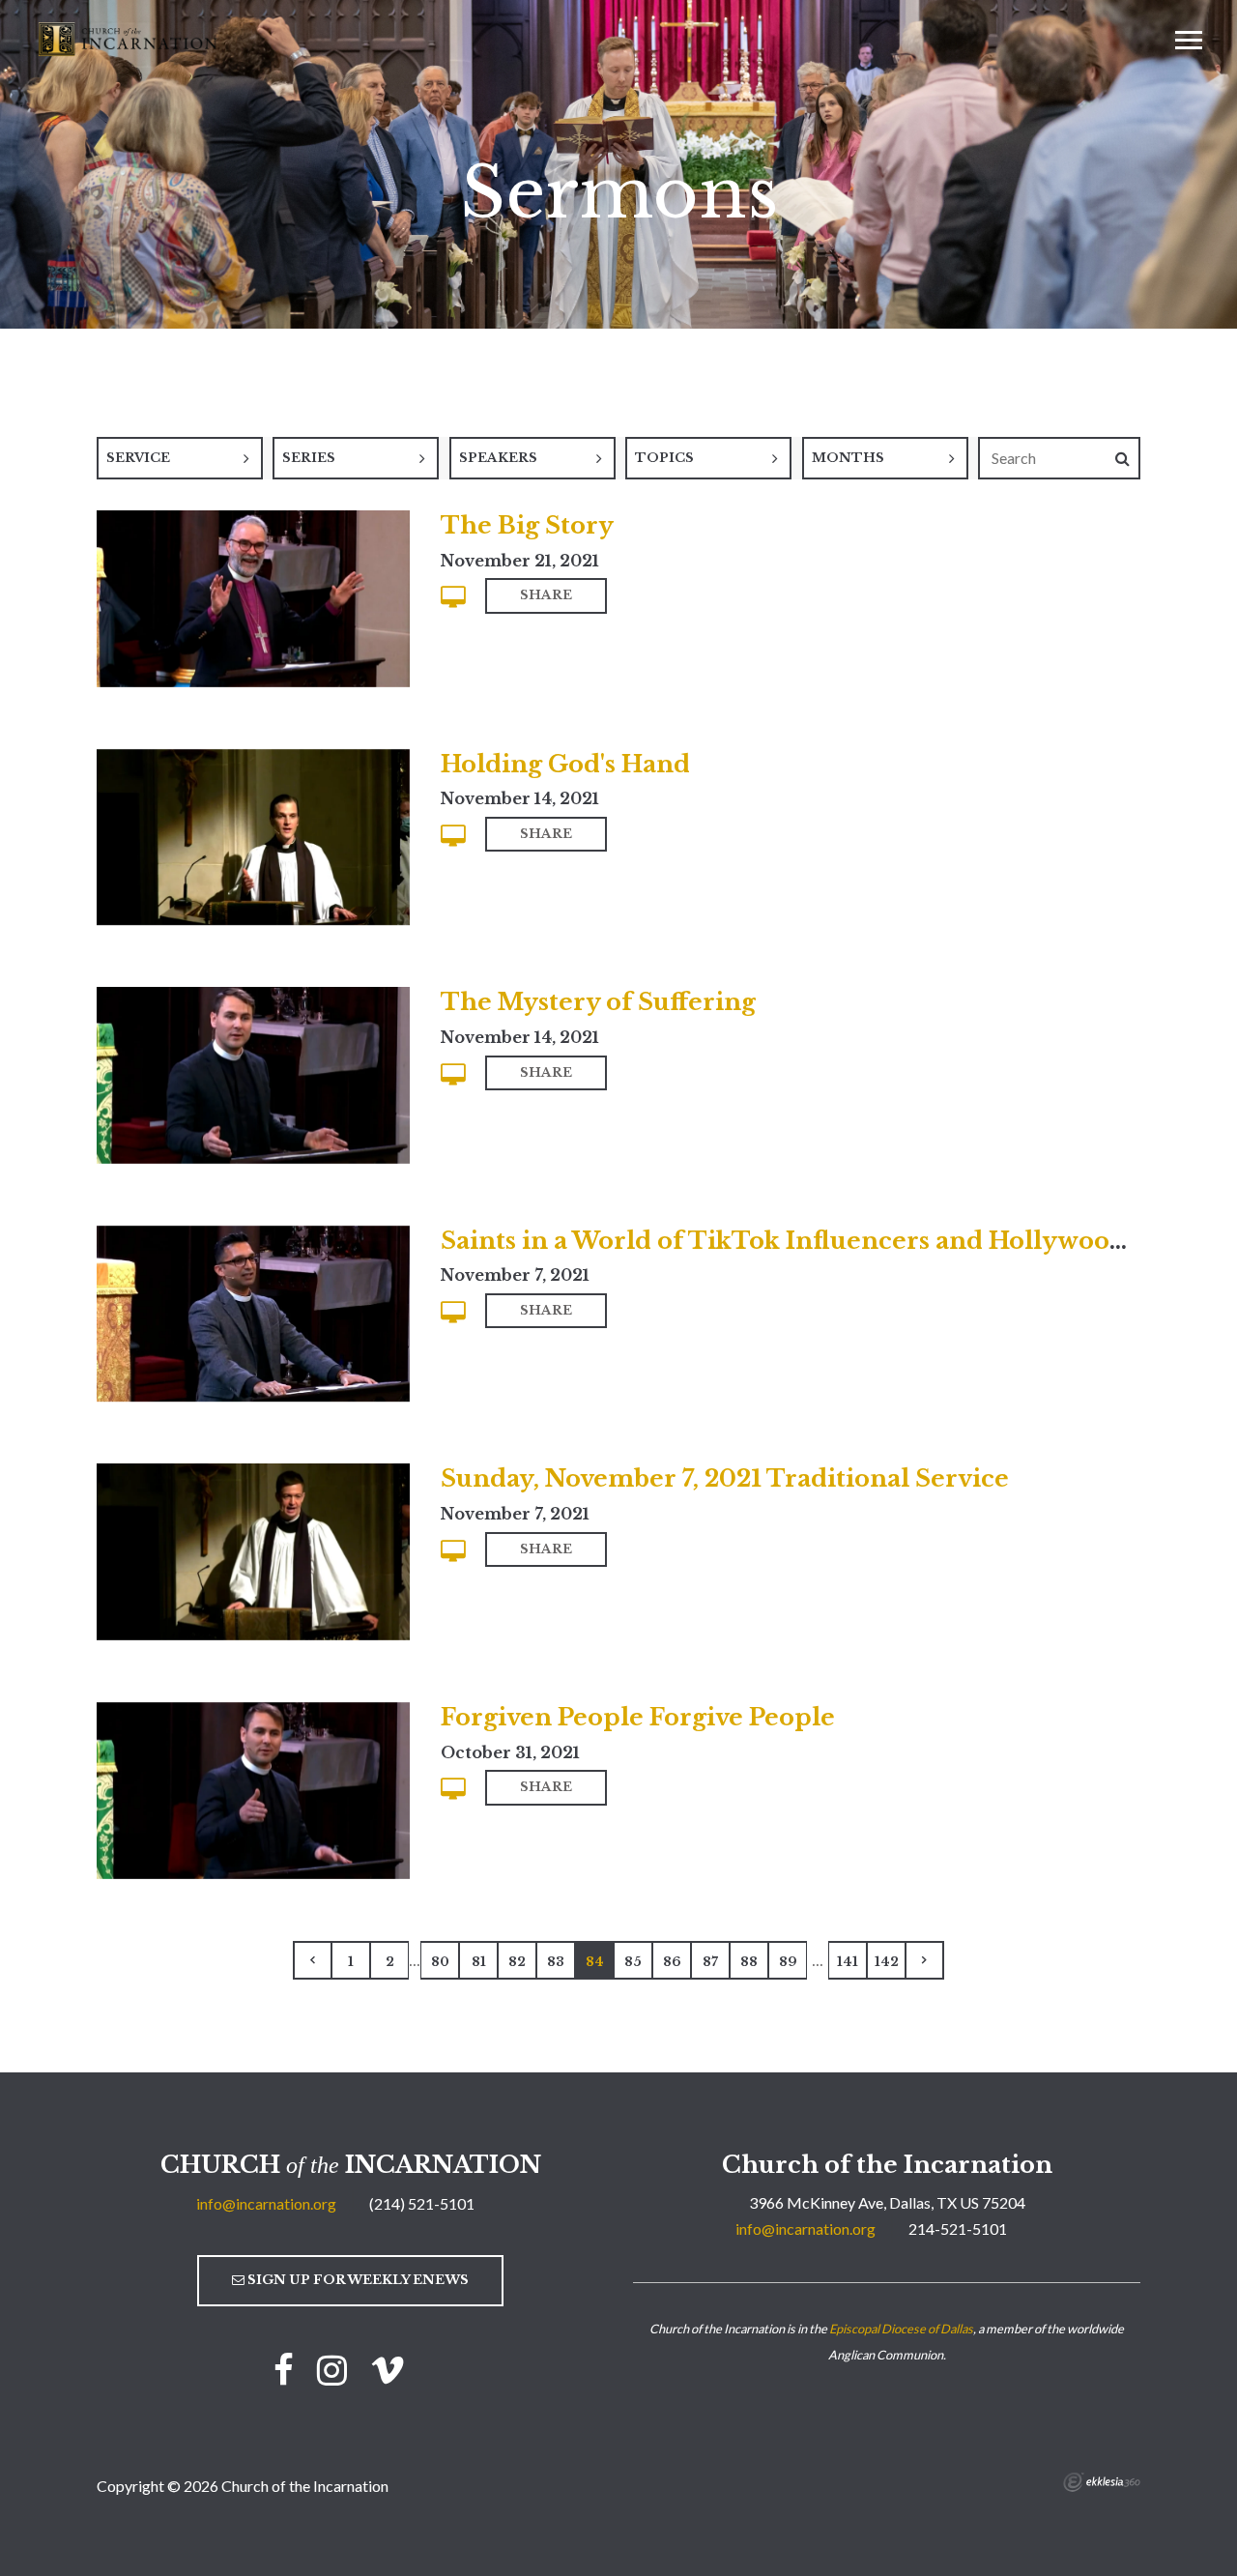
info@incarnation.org (266, 2203)
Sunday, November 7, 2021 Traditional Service (725, 1478)
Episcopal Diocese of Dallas (901, 2329)
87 (710, 1962)
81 (479, 1962)
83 (556, 1962)
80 (440, 1962)
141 (848, 1962)
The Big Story (527, 525)
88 (749, 1962)
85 (633, 1962)
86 (672, 1962)
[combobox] (180, 458)
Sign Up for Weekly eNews (357, 2280)
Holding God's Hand (565, 764)
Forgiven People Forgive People (638, 1717)
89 (788, 1962)
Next (925, 1960)
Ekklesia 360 (1102, 2482)
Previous (312, 1960)
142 (887, 1962)
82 (517, 1962)
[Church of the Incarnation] (129, 38)
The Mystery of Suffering (598, 1002)
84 (595, 1962)
